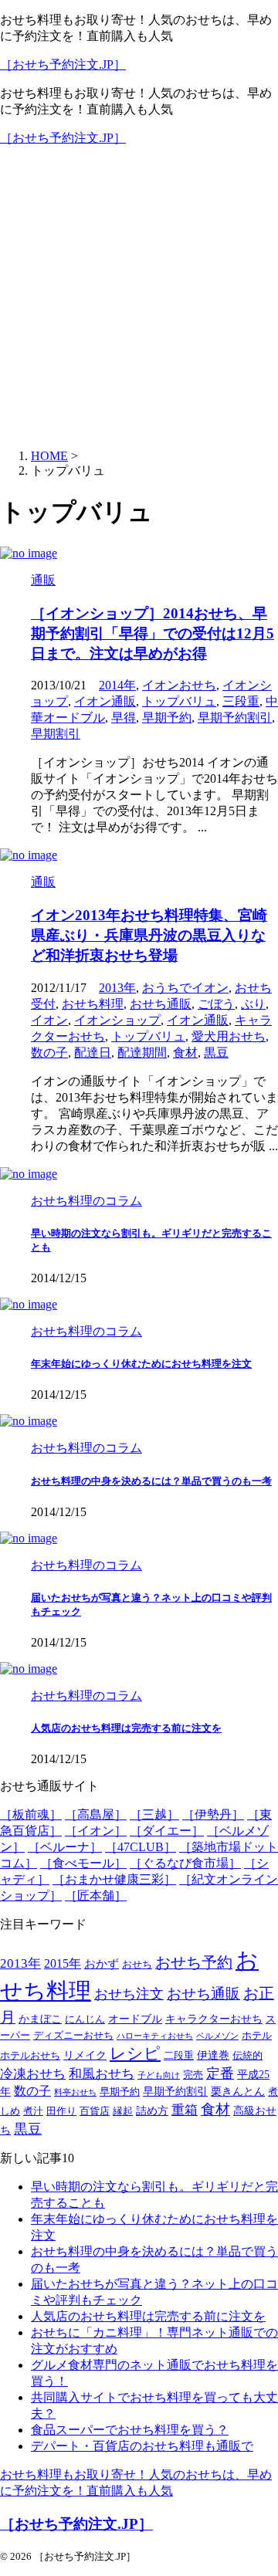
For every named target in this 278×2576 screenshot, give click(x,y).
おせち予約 (194, 1963)
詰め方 (152, 2111)
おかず (102, 1963)
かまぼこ (40, 2019)
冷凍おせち (33, 2074)
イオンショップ (117, 1020)
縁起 (123, 2111)
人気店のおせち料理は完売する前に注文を (126, 1728)
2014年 (117, 685)
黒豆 (216, 1053)
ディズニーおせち (73, 2036)
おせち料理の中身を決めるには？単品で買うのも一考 (151, 1481)
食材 (185, 1053)
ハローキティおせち (155, 2036)
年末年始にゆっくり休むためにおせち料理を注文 (141, 1364)
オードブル (135, 2019)
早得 (124, 718)
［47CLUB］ (141, 1847)
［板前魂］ (31, 1814)
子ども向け (159, 2075)
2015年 (63, 1964)
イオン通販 (105, 701)
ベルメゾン (217, 2036)
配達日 (93, 1053)
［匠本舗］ (96, 1896)
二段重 (179, 2056)
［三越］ (154, 1814)
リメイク (85, 2055)
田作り (61, 2111)
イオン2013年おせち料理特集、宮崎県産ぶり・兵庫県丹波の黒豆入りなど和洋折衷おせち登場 (149, 935)
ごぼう (216, 1004)
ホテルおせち (30, 2056)
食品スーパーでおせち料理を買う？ (130, 2430)
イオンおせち (179, 685)
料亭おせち (75, 2092)
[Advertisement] (139, 298)
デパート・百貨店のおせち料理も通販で (142, 2446)
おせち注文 (129, 1994)
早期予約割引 (235, 718)
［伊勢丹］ (213, 1814)
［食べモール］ (83, 1863)
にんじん (85, 2019)
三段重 (241, 701)
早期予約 (167, 718)
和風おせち (102, 2074)
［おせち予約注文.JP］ (63, 64)
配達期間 (142, 1053)
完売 (193, 2075)
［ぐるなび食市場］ (185, 1863)
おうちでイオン (185, 988)
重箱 (185, 2110)
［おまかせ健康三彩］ (114, 1879)
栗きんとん (238, 2092)
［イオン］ (96, 1831)
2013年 (117, 988)
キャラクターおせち (214, 2019)
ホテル (257, 2036)
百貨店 (95, 2111)
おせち (137, 1965)
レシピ (135, 2053)
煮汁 (33, 2111)
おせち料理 (93, 1004)
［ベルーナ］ (65, 1847)
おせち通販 (161, 1004)
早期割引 (56, 734)
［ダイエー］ (167, 1831)
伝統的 (247, 2056)
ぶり (253, 1004)
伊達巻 (213, 2055)
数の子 (49, 1053)
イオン (49, 1020)
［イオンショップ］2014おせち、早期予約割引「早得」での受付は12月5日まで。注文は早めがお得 (153, 633)
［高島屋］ (96, 1814)
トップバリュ (179, 701)
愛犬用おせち (229, 1036)
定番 (220, 2073)
